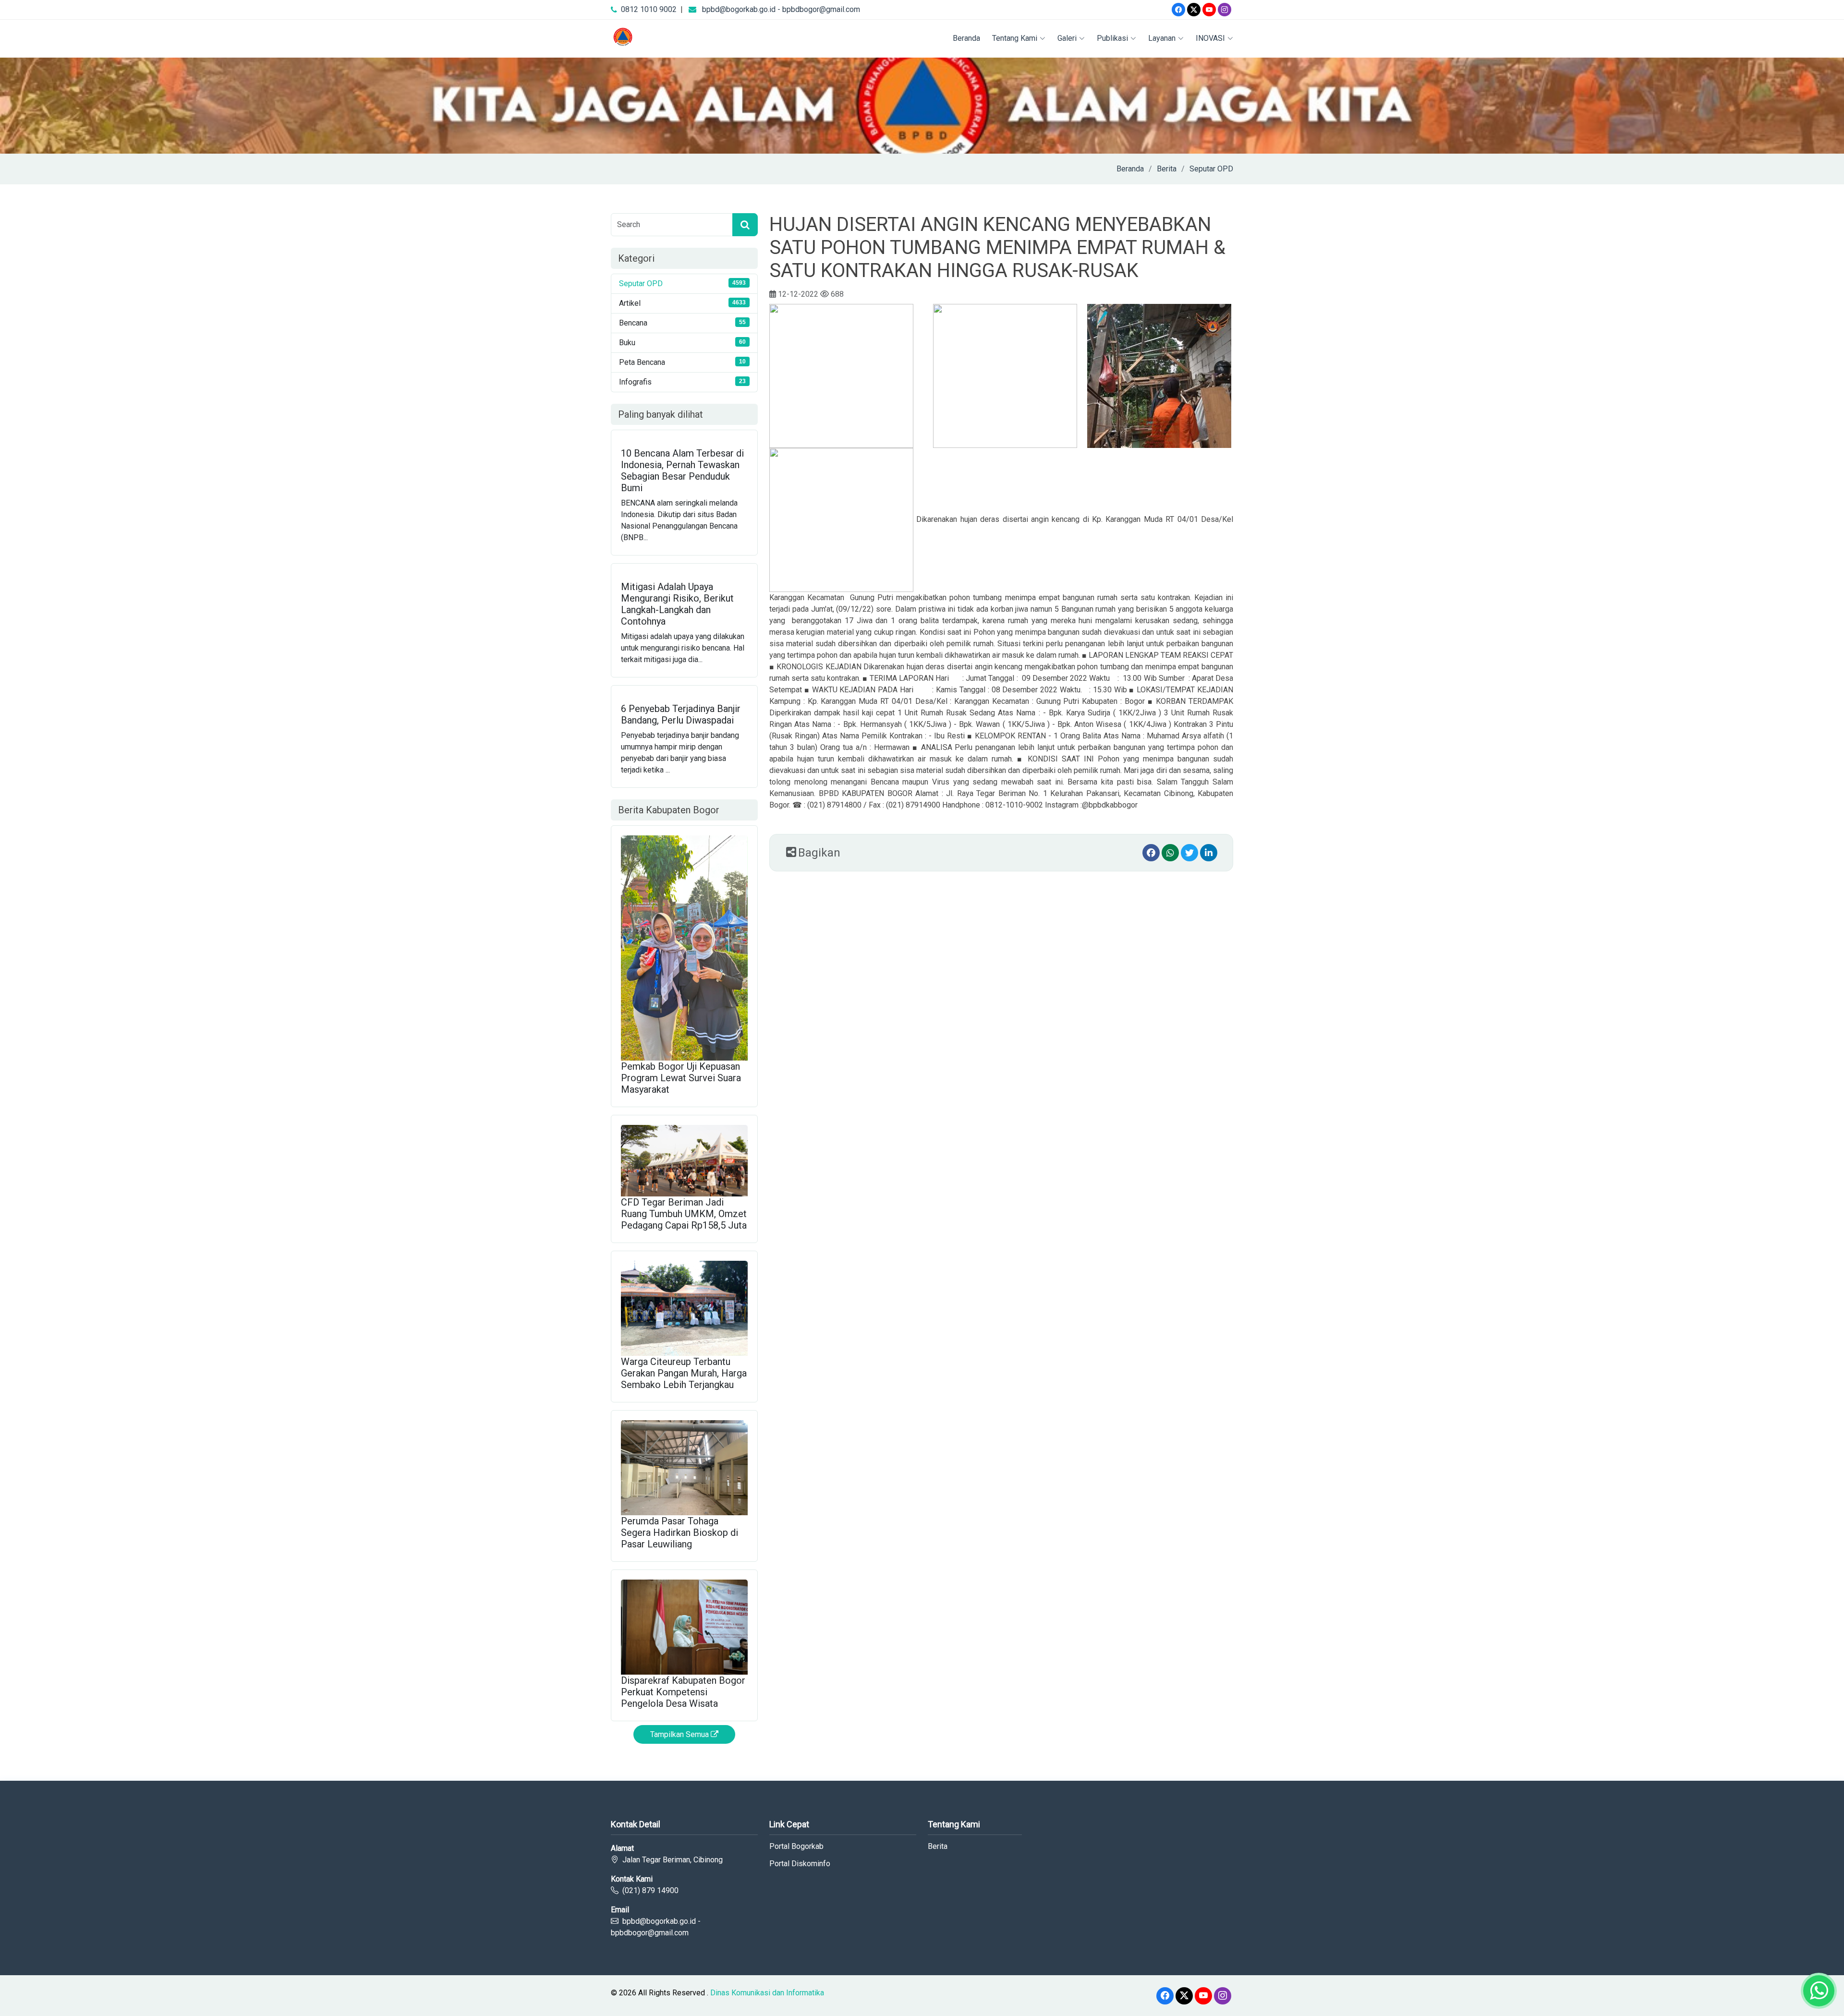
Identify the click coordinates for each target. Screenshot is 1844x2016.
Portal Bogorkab (796, 1847)
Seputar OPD (1211, 169)
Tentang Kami (1015, 38)
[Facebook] (1178, 10)
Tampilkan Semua (680, 1734)
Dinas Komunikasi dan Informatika (767, 1993)
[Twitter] (1194, 10)
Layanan (1162, 38)
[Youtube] (1209, 10)
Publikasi (1112, 38)
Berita (1167, 169)
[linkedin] (1209, 853)
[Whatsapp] (1170, 853)
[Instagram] (1225, 10)
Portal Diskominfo (800, 1864)
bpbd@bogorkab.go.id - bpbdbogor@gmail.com (781, 9)
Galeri (1067, 38)
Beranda (966, 38)
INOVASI (1210, 38)
